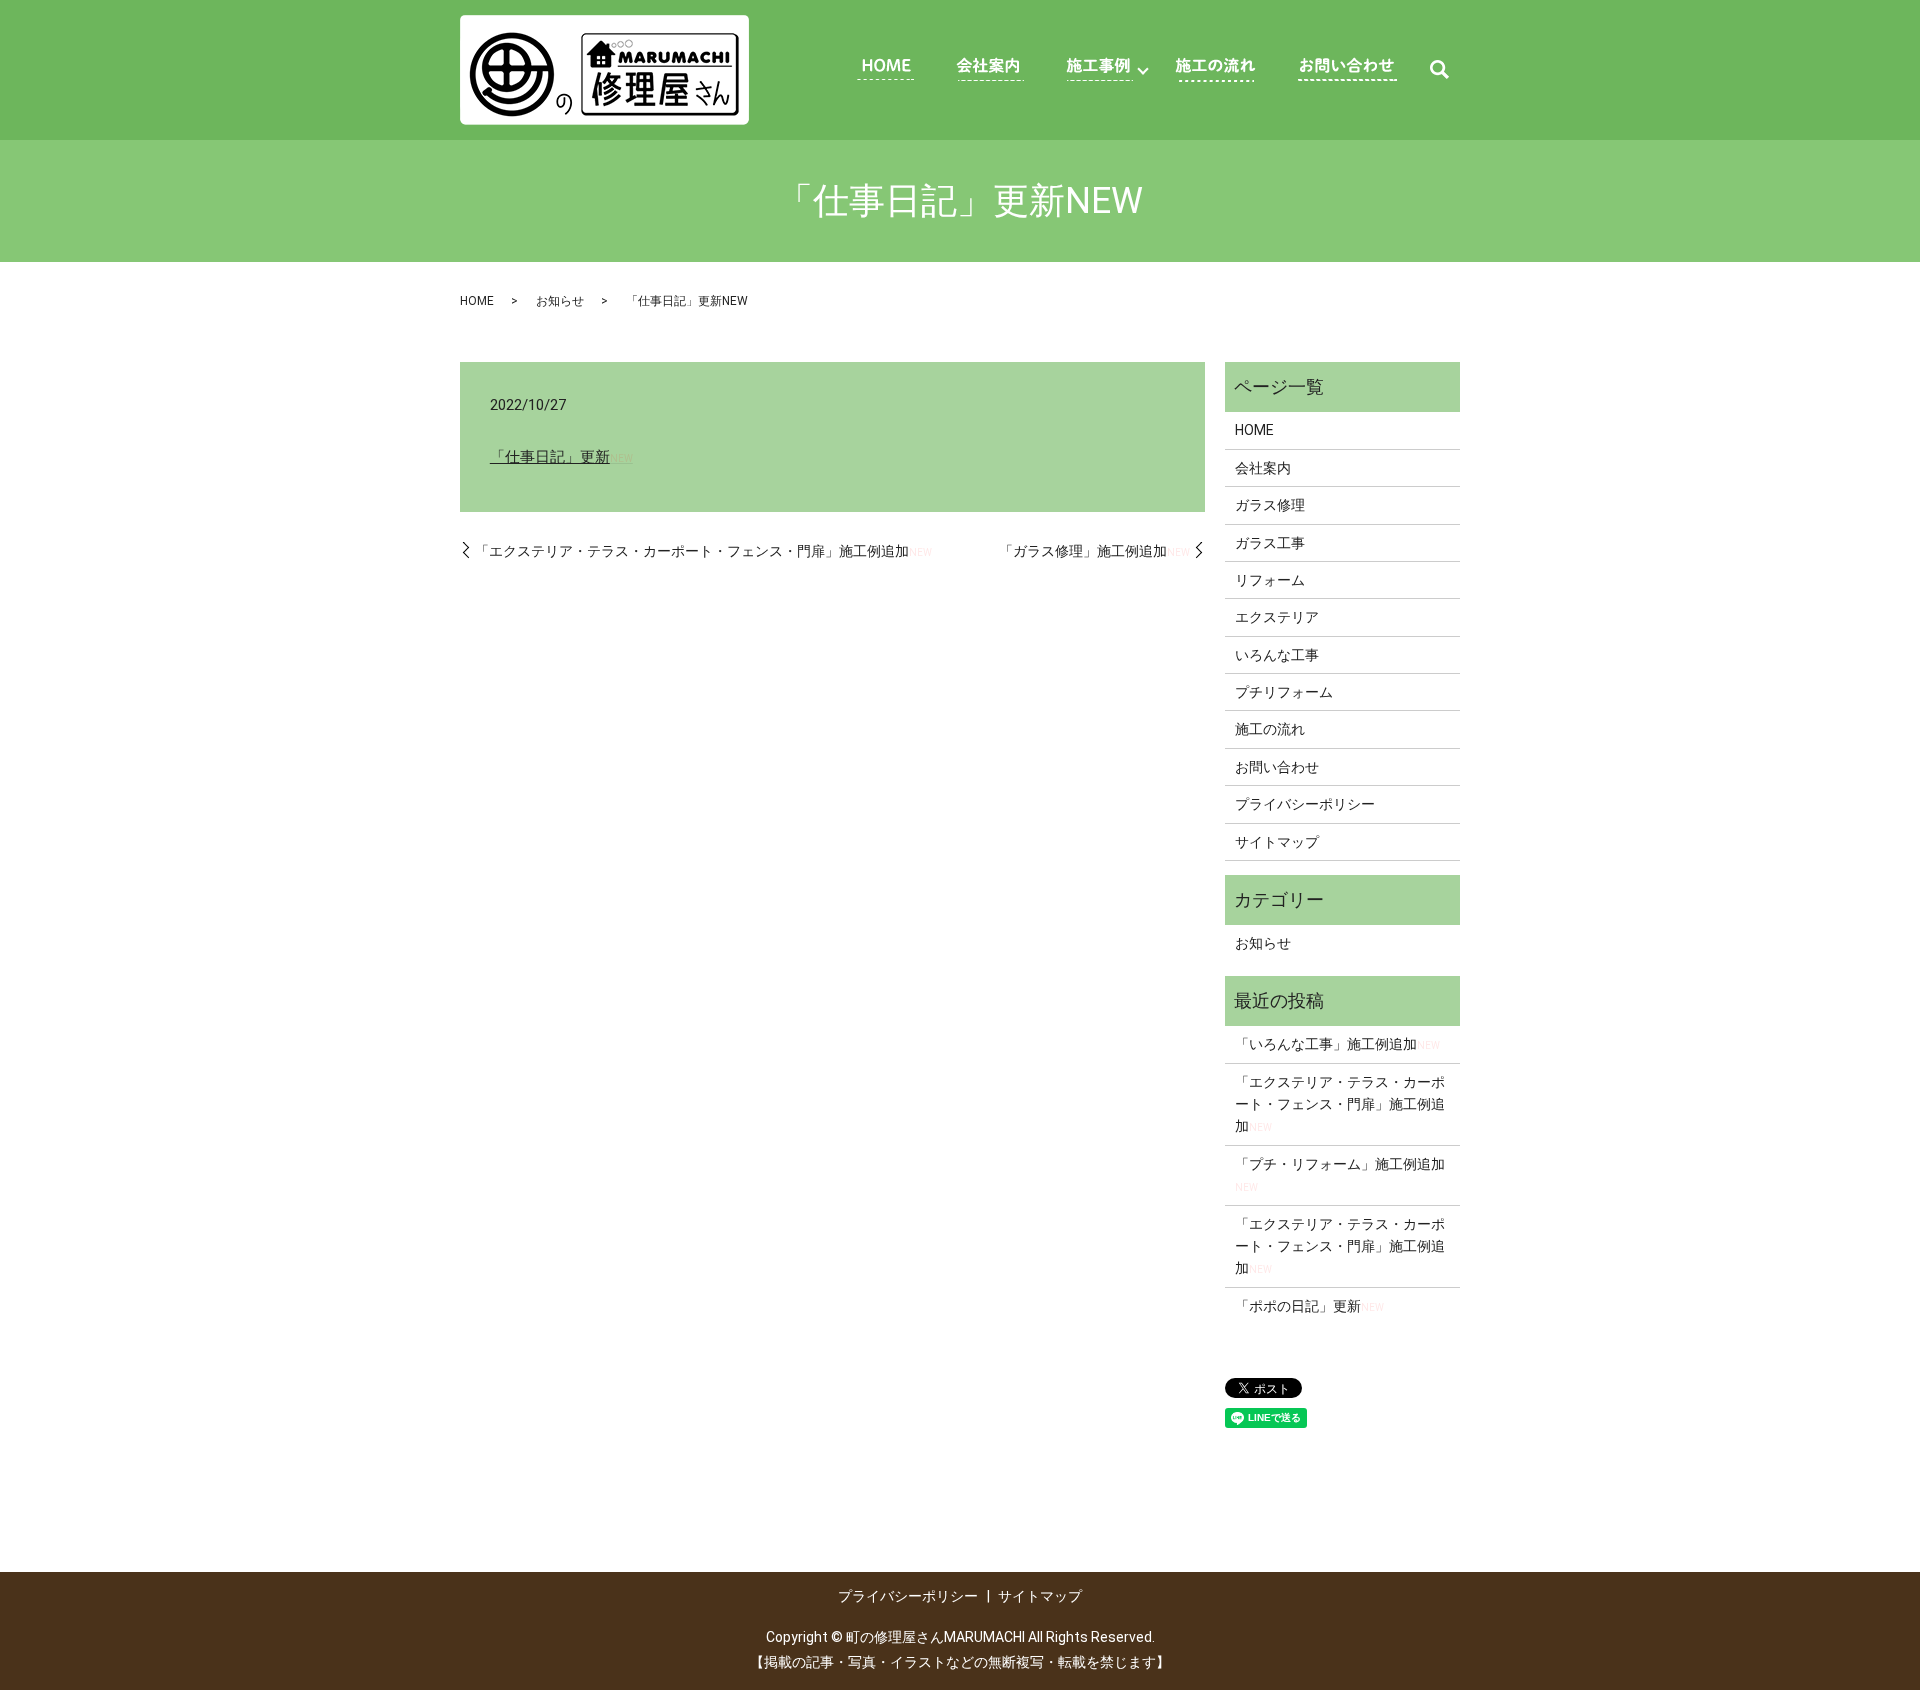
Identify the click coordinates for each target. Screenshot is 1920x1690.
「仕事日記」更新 (561, 457)
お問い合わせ (1277, 767)
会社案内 (1263, 468)
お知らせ (560, 301)
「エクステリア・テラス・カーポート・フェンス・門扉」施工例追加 (703, 551)
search (1439, 70)
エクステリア (1277, 617)
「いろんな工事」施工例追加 (1337, 1044)
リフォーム (1270, 580)
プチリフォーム (1284, 692)
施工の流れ (1270, 729)
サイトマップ (1277, 842)
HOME (477, 301)
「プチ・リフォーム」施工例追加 (1340, 1174)
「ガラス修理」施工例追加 (1094, 551)
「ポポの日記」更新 (1309, 1306)
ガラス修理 (1270, 505)
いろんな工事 (1277, 655)
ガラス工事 (1270, 543)
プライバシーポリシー (1305, 804)
